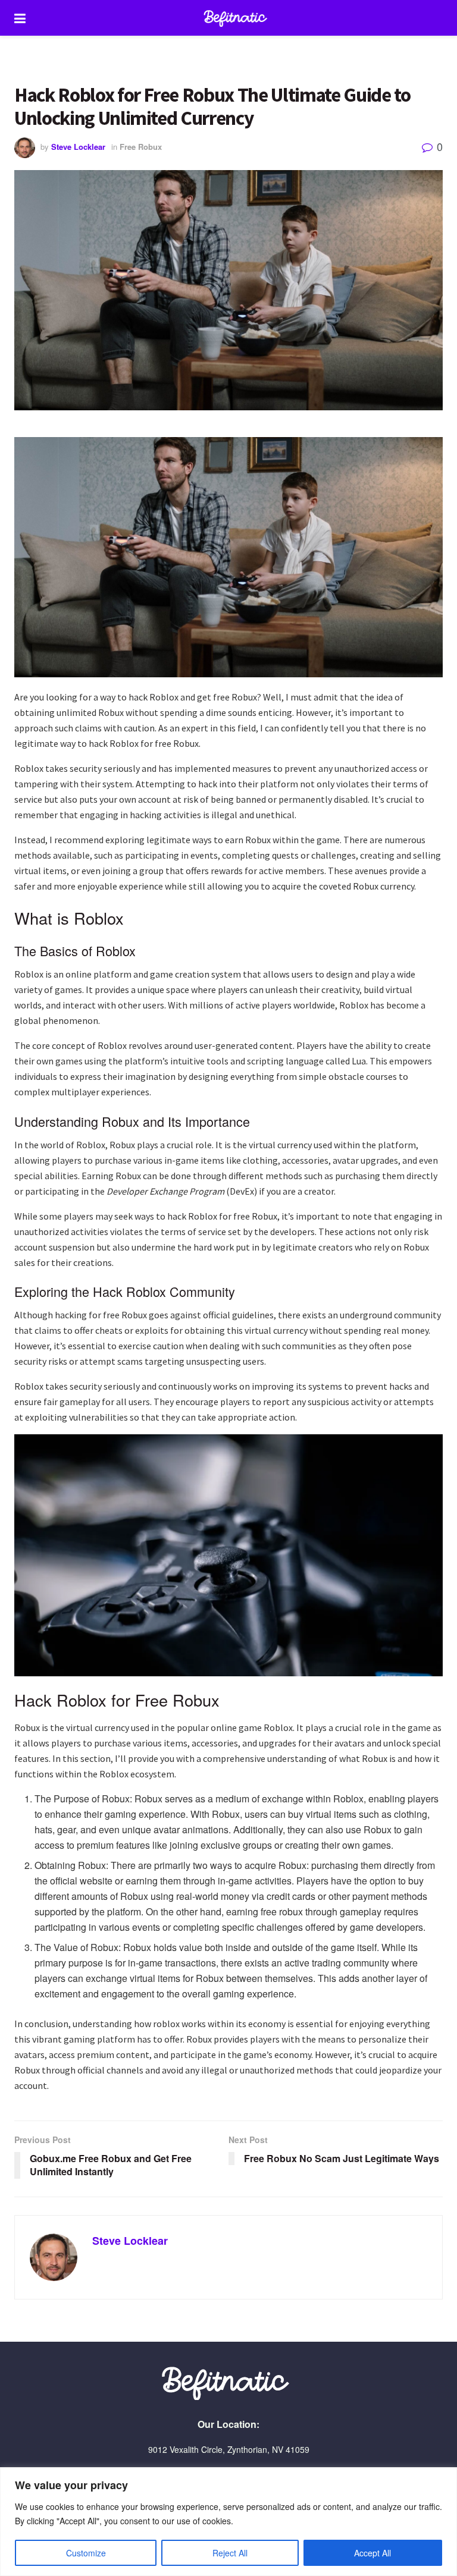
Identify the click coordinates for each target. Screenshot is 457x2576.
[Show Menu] (20, 18)
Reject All (230, 2553)
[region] (228, 2522)
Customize (86, 2553)
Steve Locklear (78, 147)
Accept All (373, 2553)
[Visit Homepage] (237, 18)
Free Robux (141, 147)
